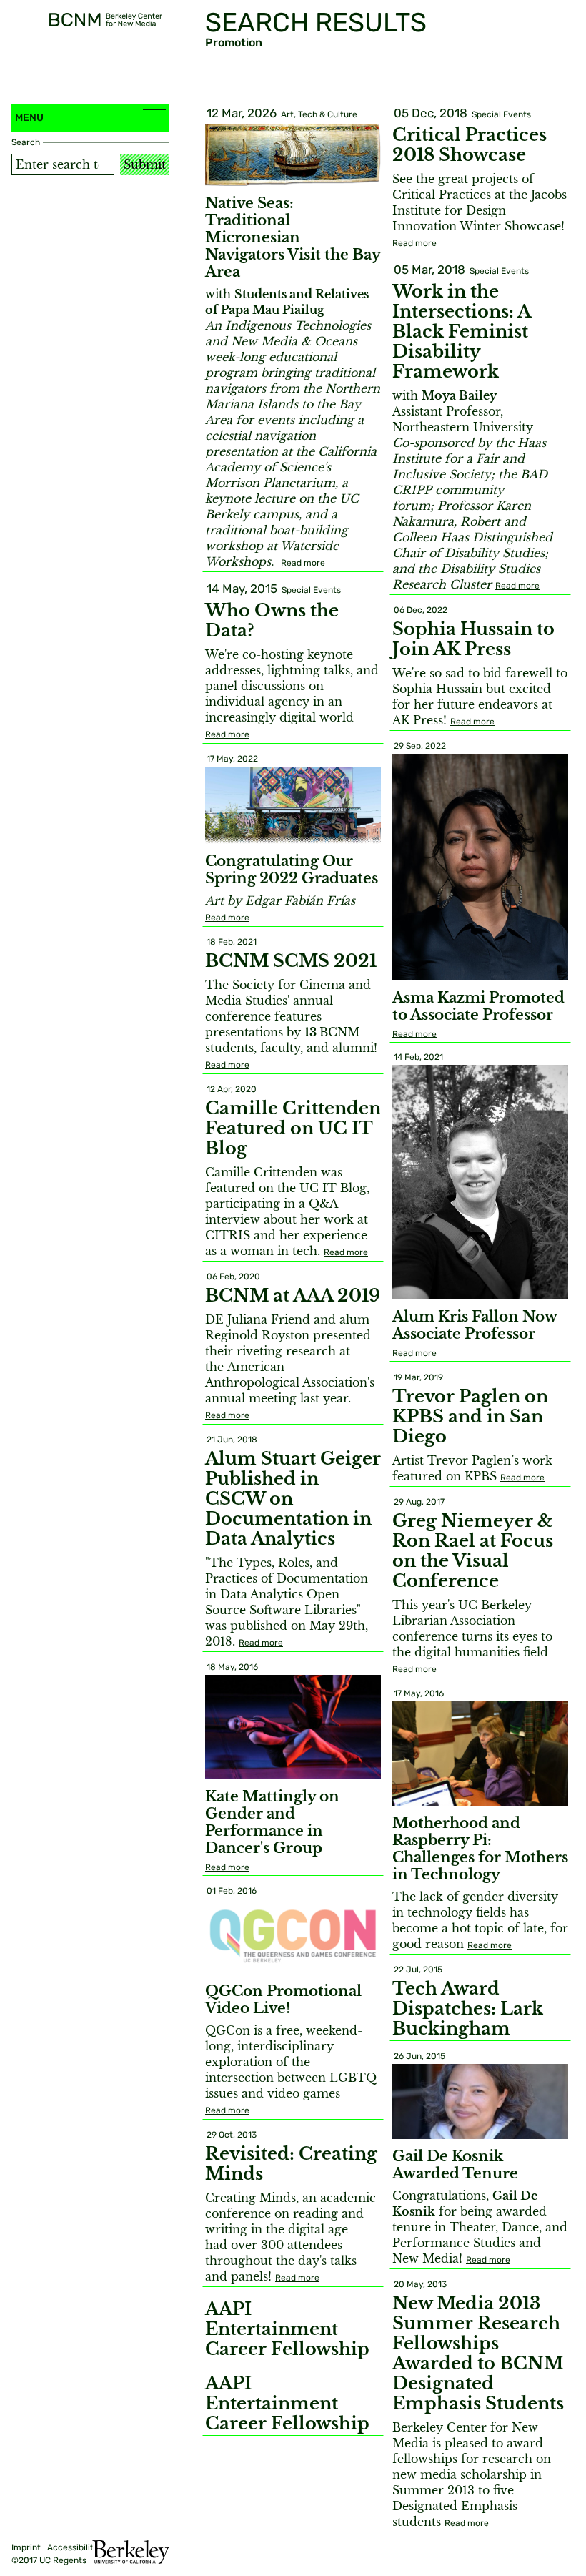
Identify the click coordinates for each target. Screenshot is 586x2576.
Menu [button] (29, 118)
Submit (145, 164)
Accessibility (73, 2547)
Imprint (26, 2547)
